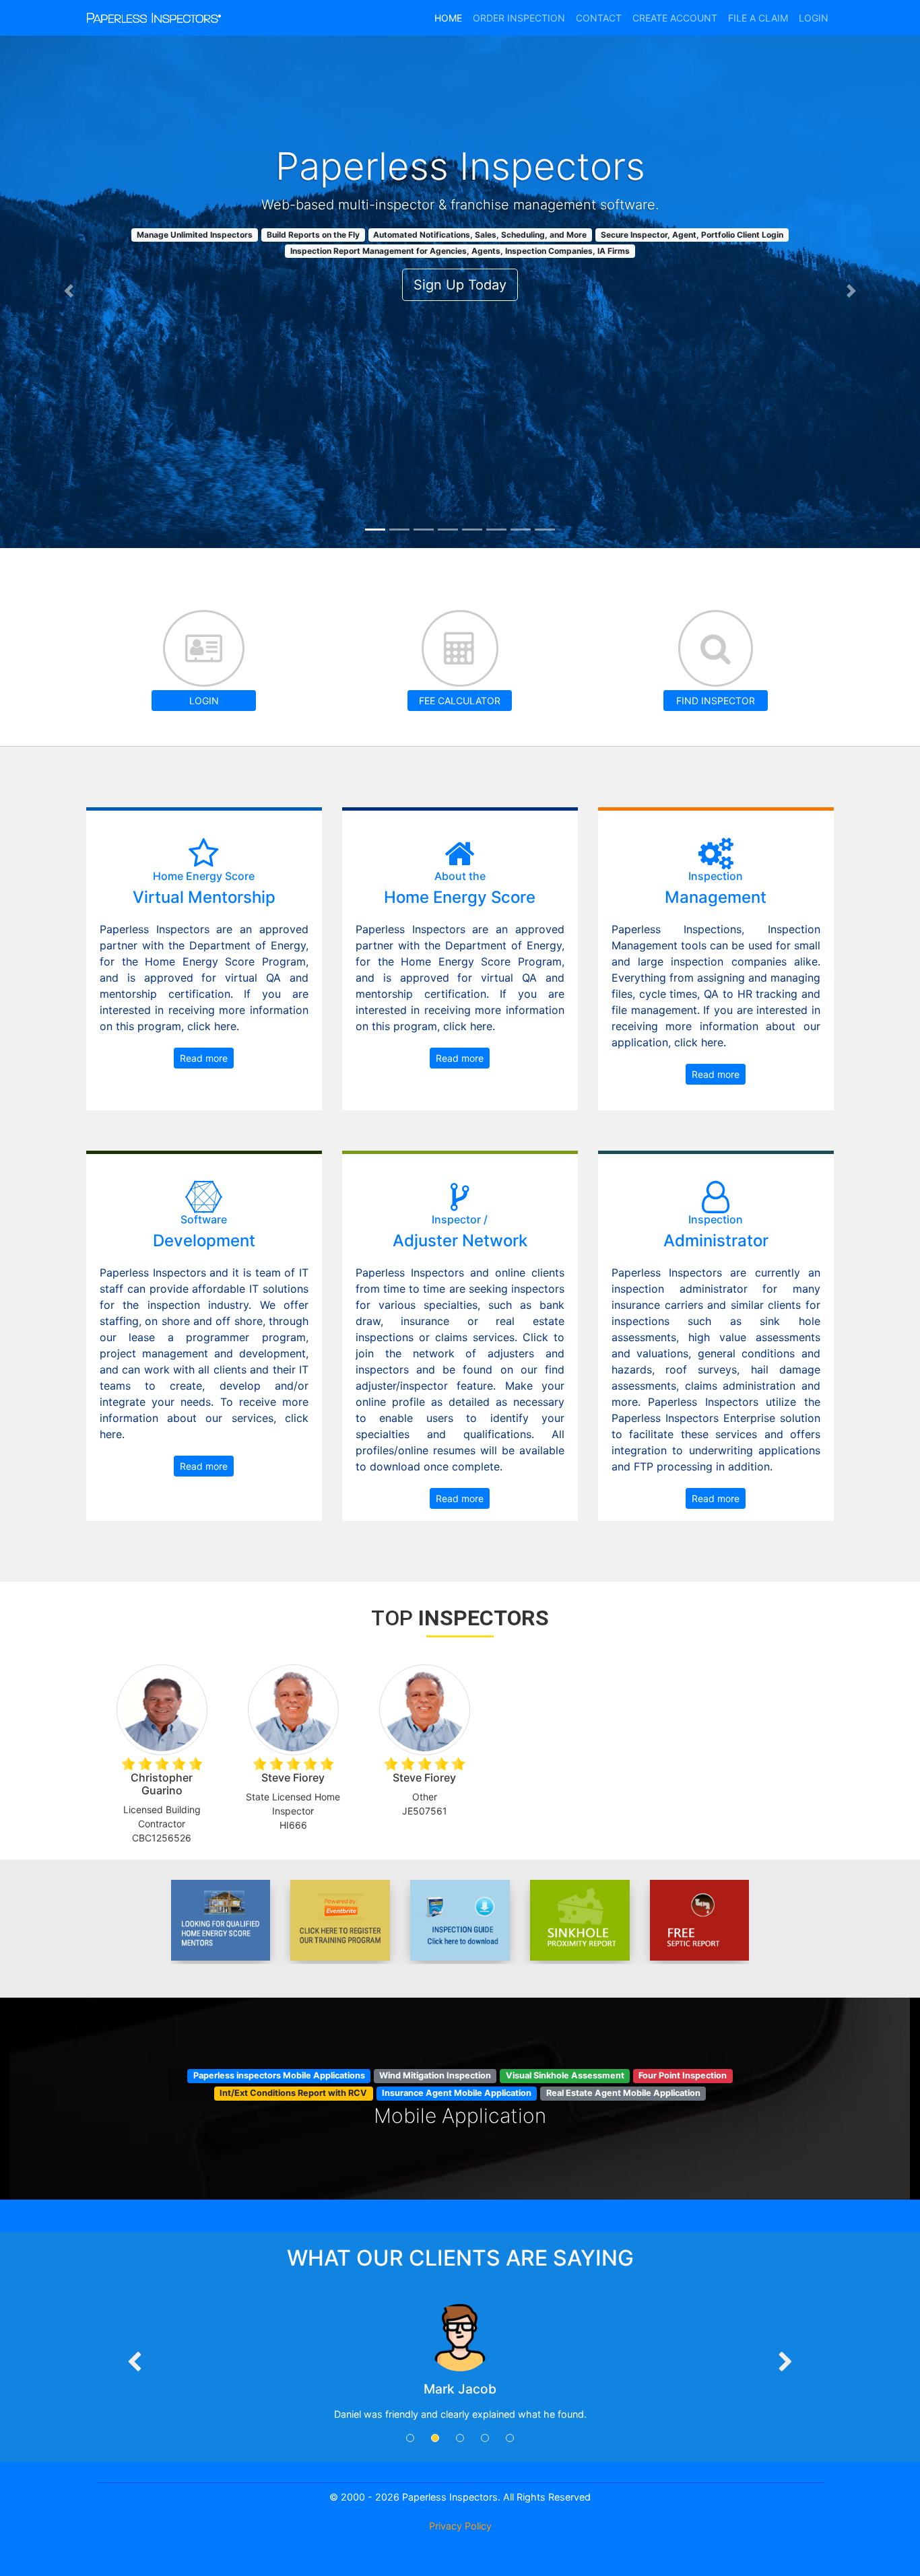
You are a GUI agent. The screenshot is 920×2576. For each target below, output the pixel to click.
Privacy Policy (460, 2526)
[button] (69, 291)
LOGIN (204, 701)
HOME (448, 18)
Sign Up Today (460, 285)
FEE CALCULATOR (460, 701)
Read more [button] (204, 1058)
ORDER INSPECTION (519, 18)
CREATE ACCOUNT (675, 18)
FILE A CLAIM (758, 18)
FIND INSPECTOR (716, 701)
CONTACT (599, 18)
